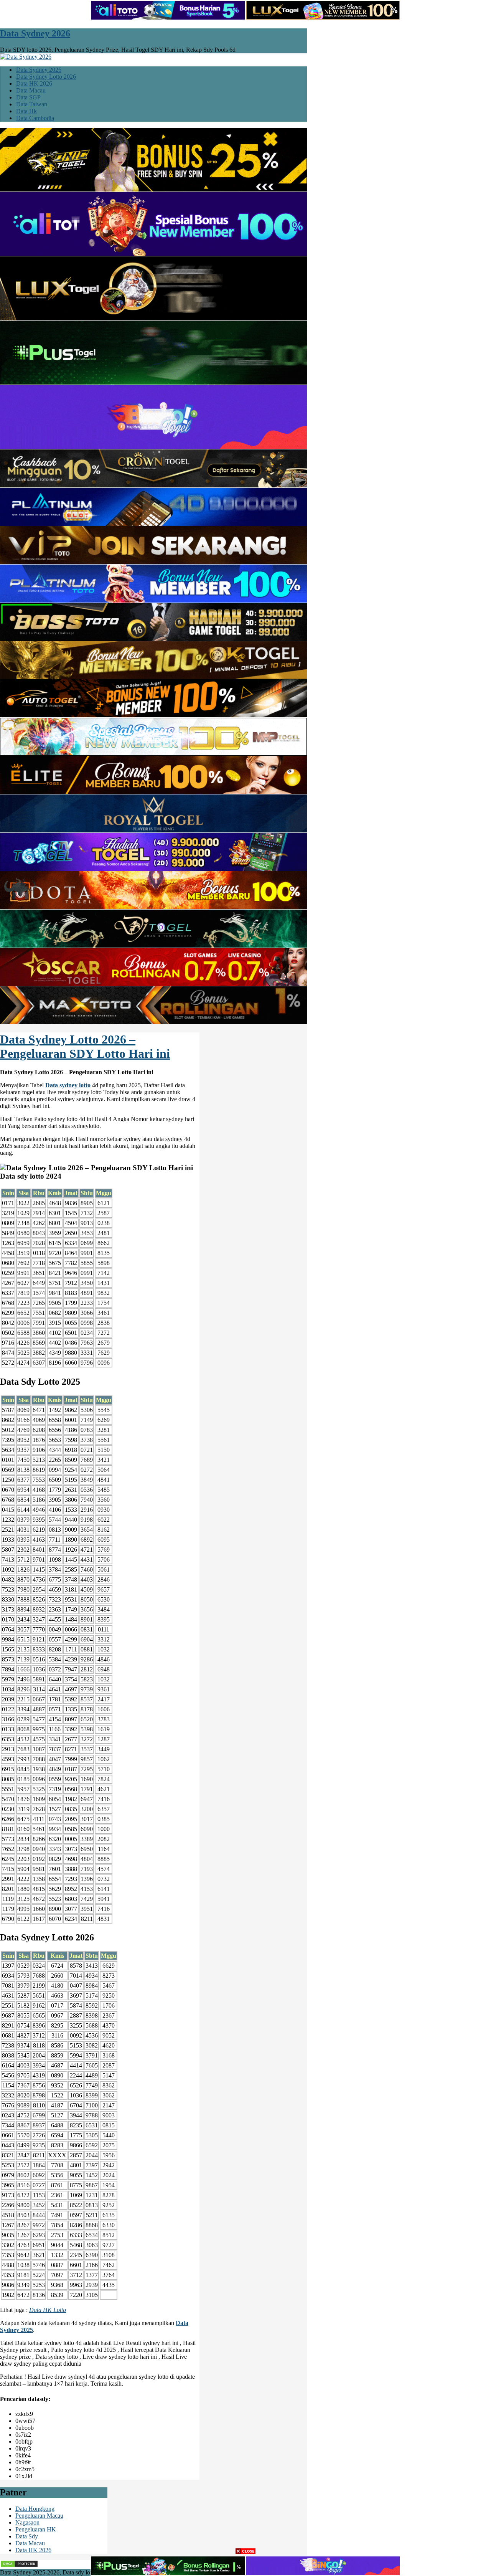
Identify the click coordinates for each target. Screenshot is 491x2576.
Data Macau (31, 90)
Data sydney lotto (68, 1085)
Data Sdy (27, 2536)
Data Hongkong (35, 2509)
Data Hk (26, 111)
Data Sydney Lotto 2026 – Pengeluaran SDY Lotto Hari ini (85, 1046)
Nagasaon (27, 2522)
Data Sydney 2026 (35, 33)
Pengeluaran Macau (39, 2516)
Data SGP (28, 97)
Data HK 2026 (34, 83)
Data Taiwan (32, 104)
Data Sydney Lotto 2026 (46, 77)
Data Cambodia (35, 118)
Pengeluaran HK (36, 2529)
